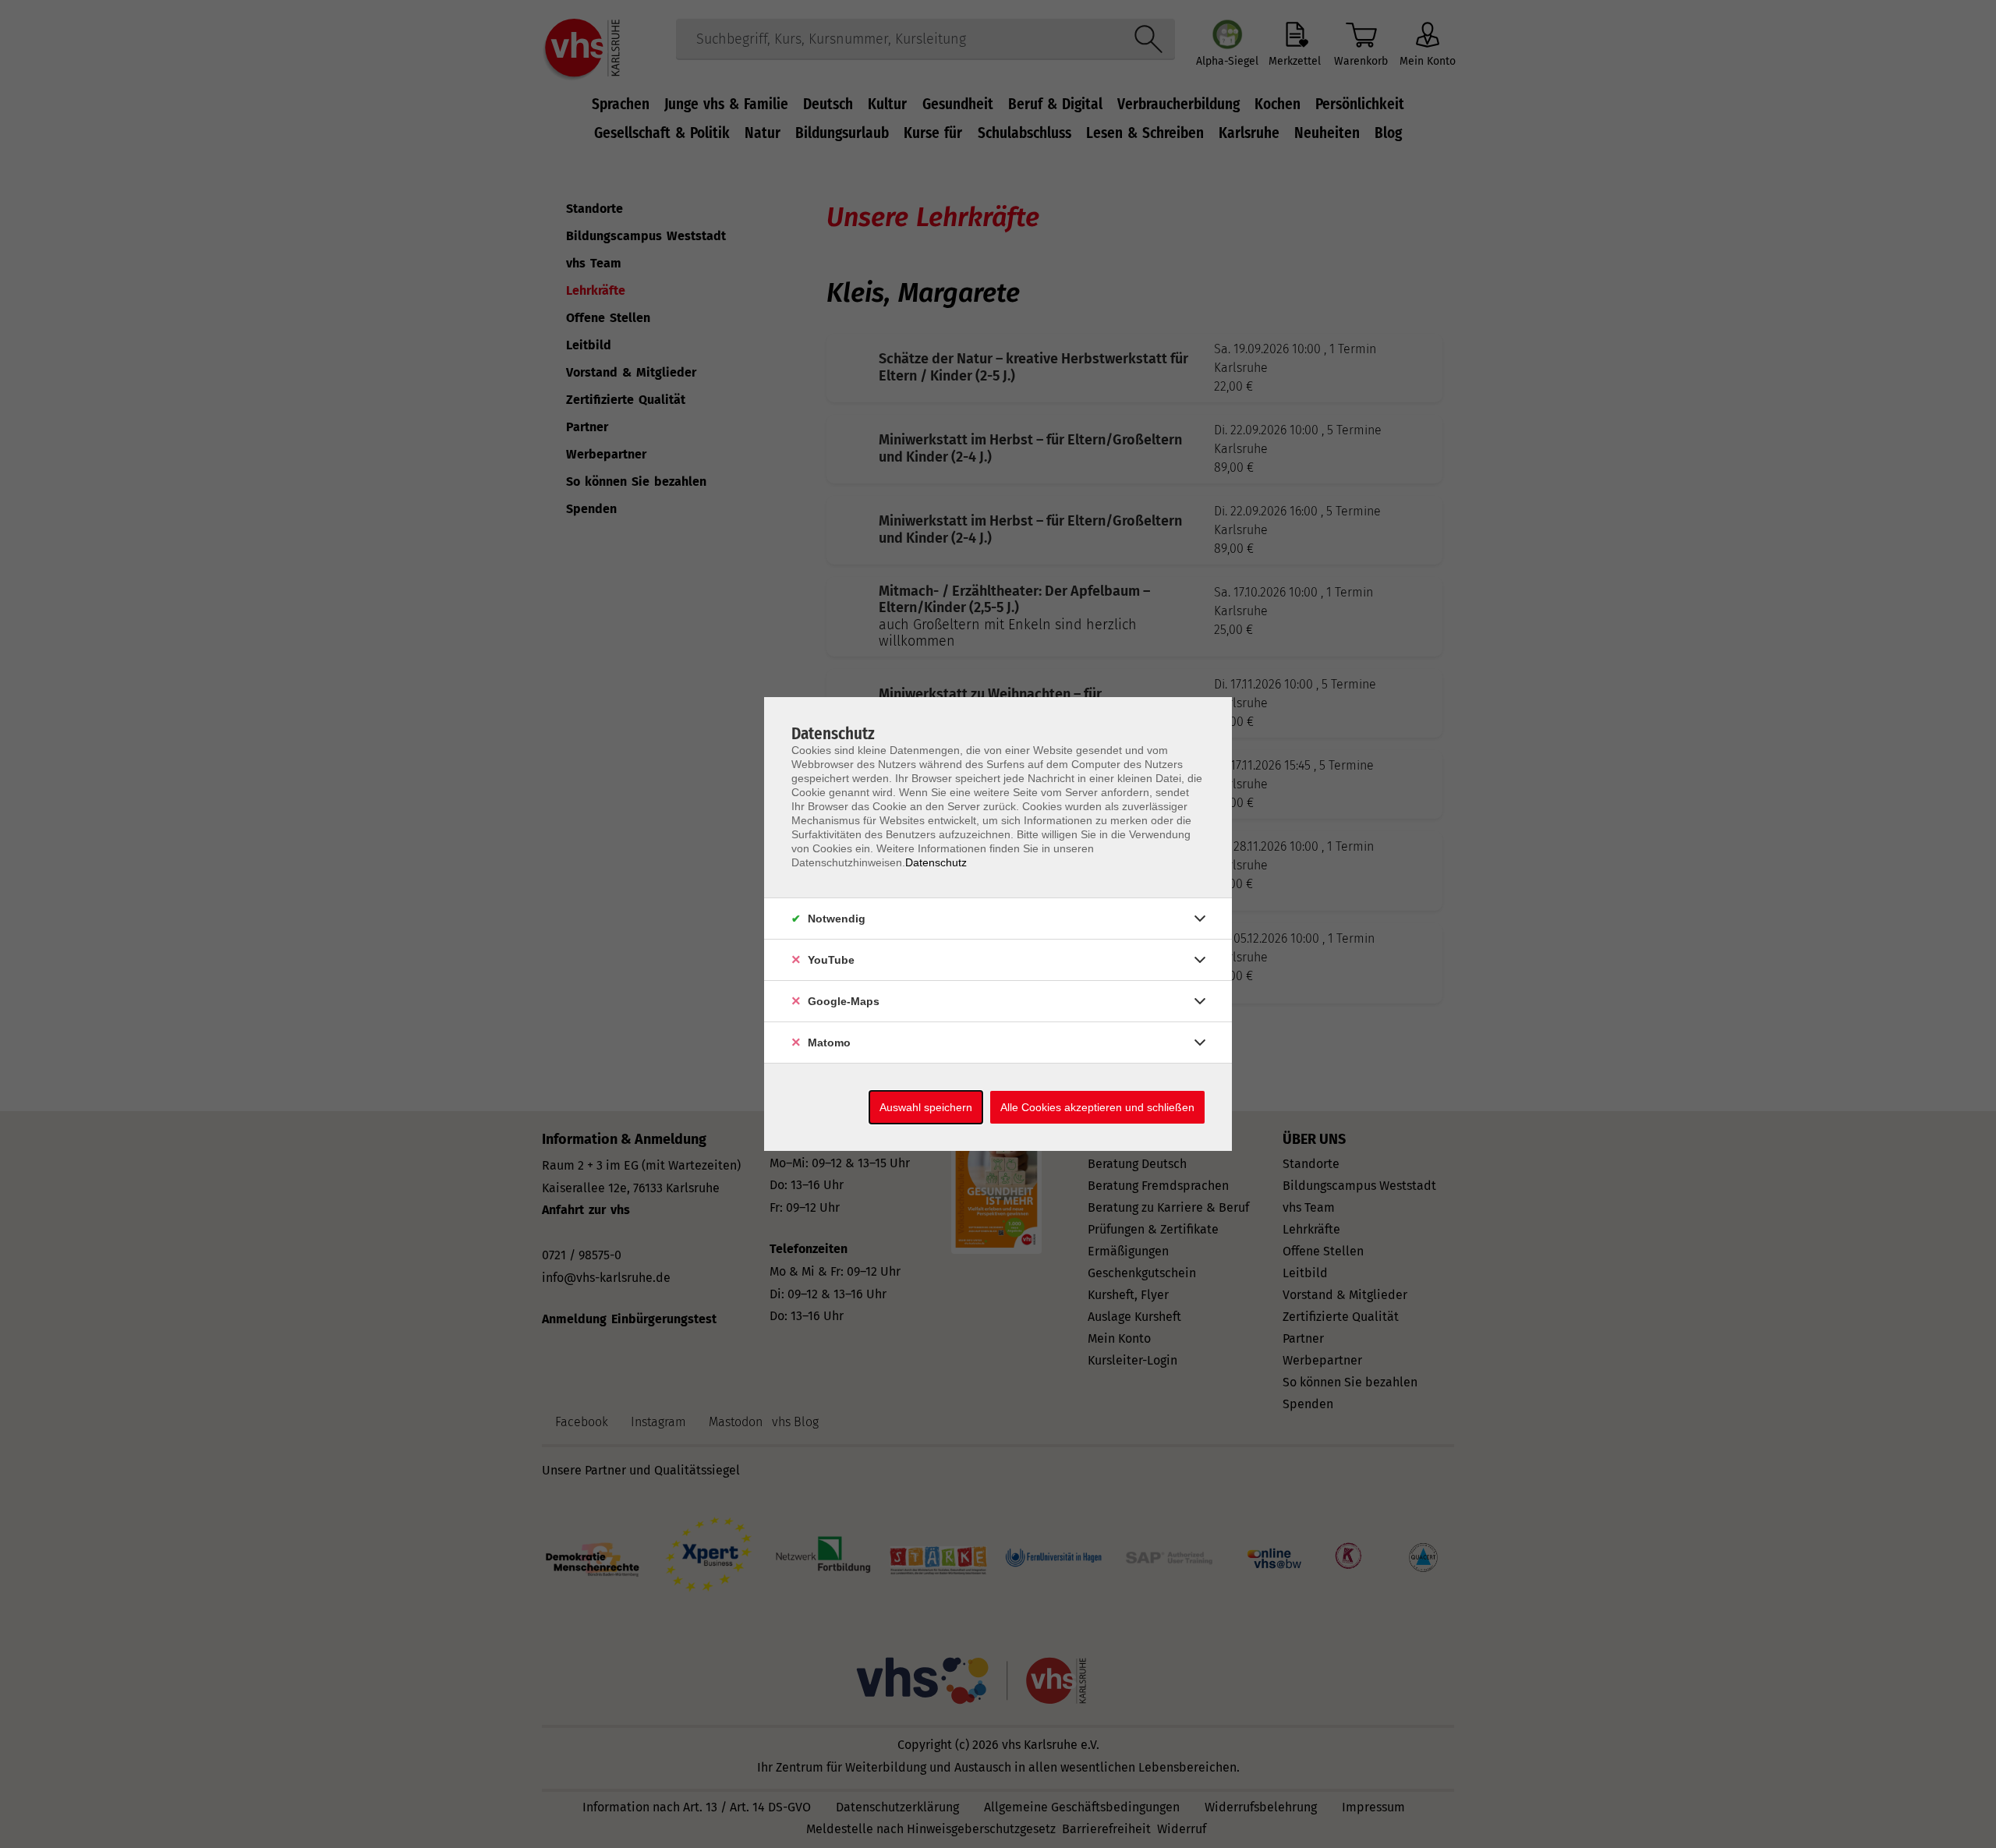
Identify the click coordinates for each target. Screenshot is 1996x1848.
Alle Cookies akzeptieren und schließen (1097, 1107)
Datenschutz (936, 862)
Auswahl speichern (926, 1107)
